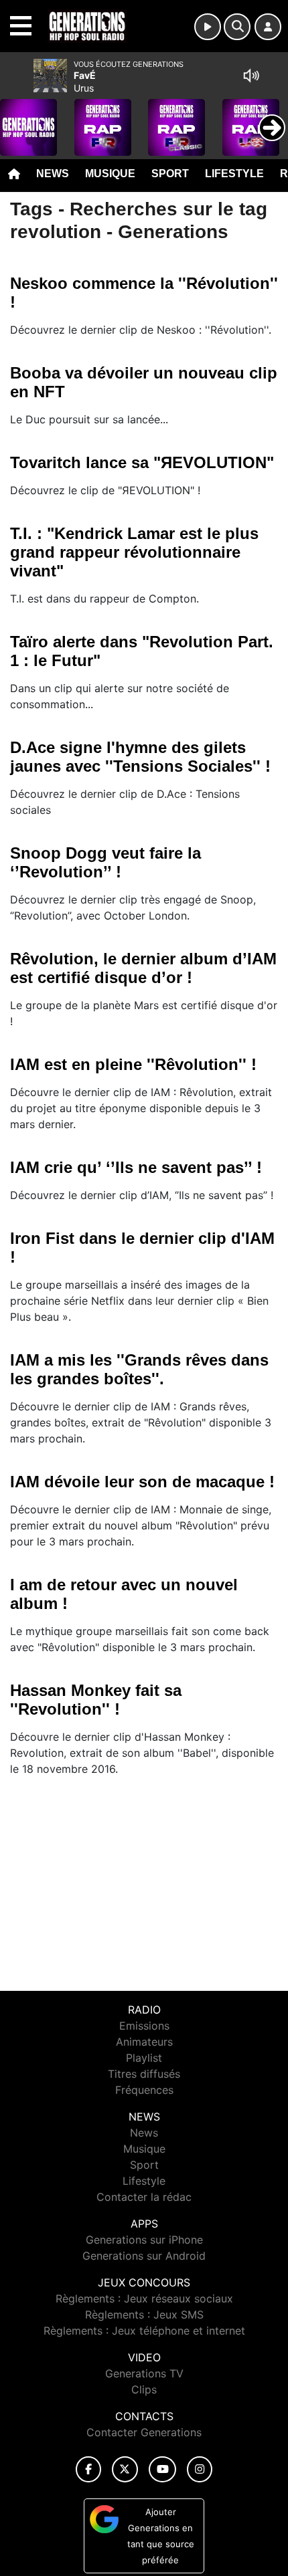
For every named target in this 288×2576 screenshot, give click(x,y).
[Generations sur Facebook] (88, 2469)
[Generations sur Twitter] (125, 2469)
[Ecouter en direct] (208, 27)
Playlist (144, 2058)
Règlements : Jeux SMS (144, 2315)
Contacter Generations (144, 2432)
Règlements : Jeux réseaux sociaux (144, 2298)
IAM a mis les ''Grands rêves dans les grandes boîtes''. (139, 1369)
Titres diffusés (144, 2074)
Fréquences (144, 2090)
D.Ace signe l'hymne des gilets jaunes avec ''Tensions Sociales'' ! (140, 757)
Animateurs (144, 2042)
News (53, 174)
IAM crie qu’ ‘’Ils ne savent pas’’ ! (136, 1167)
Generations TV (144, 2373)
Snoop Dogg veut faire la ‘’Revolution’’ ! (105, 862)
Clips (144, 2389)
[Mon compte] (268, 27)
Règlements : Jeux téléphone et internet (144, 2331)
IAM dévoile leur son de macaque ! (142, 1482)
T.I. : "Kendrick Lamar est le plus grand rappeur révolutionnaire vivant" (134, 552)
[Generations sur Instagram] (200, 2469)
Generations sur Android (144, 2256)
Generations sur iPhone (144, 2240)
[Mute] (251, 76)
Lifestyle (234, 174)
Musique (110, 174)
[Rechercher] (237, 27)
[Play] (17, 118)
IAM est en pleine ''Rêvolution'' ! (133, 1064)
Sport (170, 174)
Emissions (144, 2026)
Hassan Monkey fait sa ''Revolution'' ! (96, 1700)
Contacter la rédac (144, 2197)
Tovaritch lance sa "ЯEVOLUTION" (142, 462)
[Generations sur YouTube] (162, 2469)
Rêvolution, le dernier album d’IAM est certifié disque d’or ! (143, 968)
